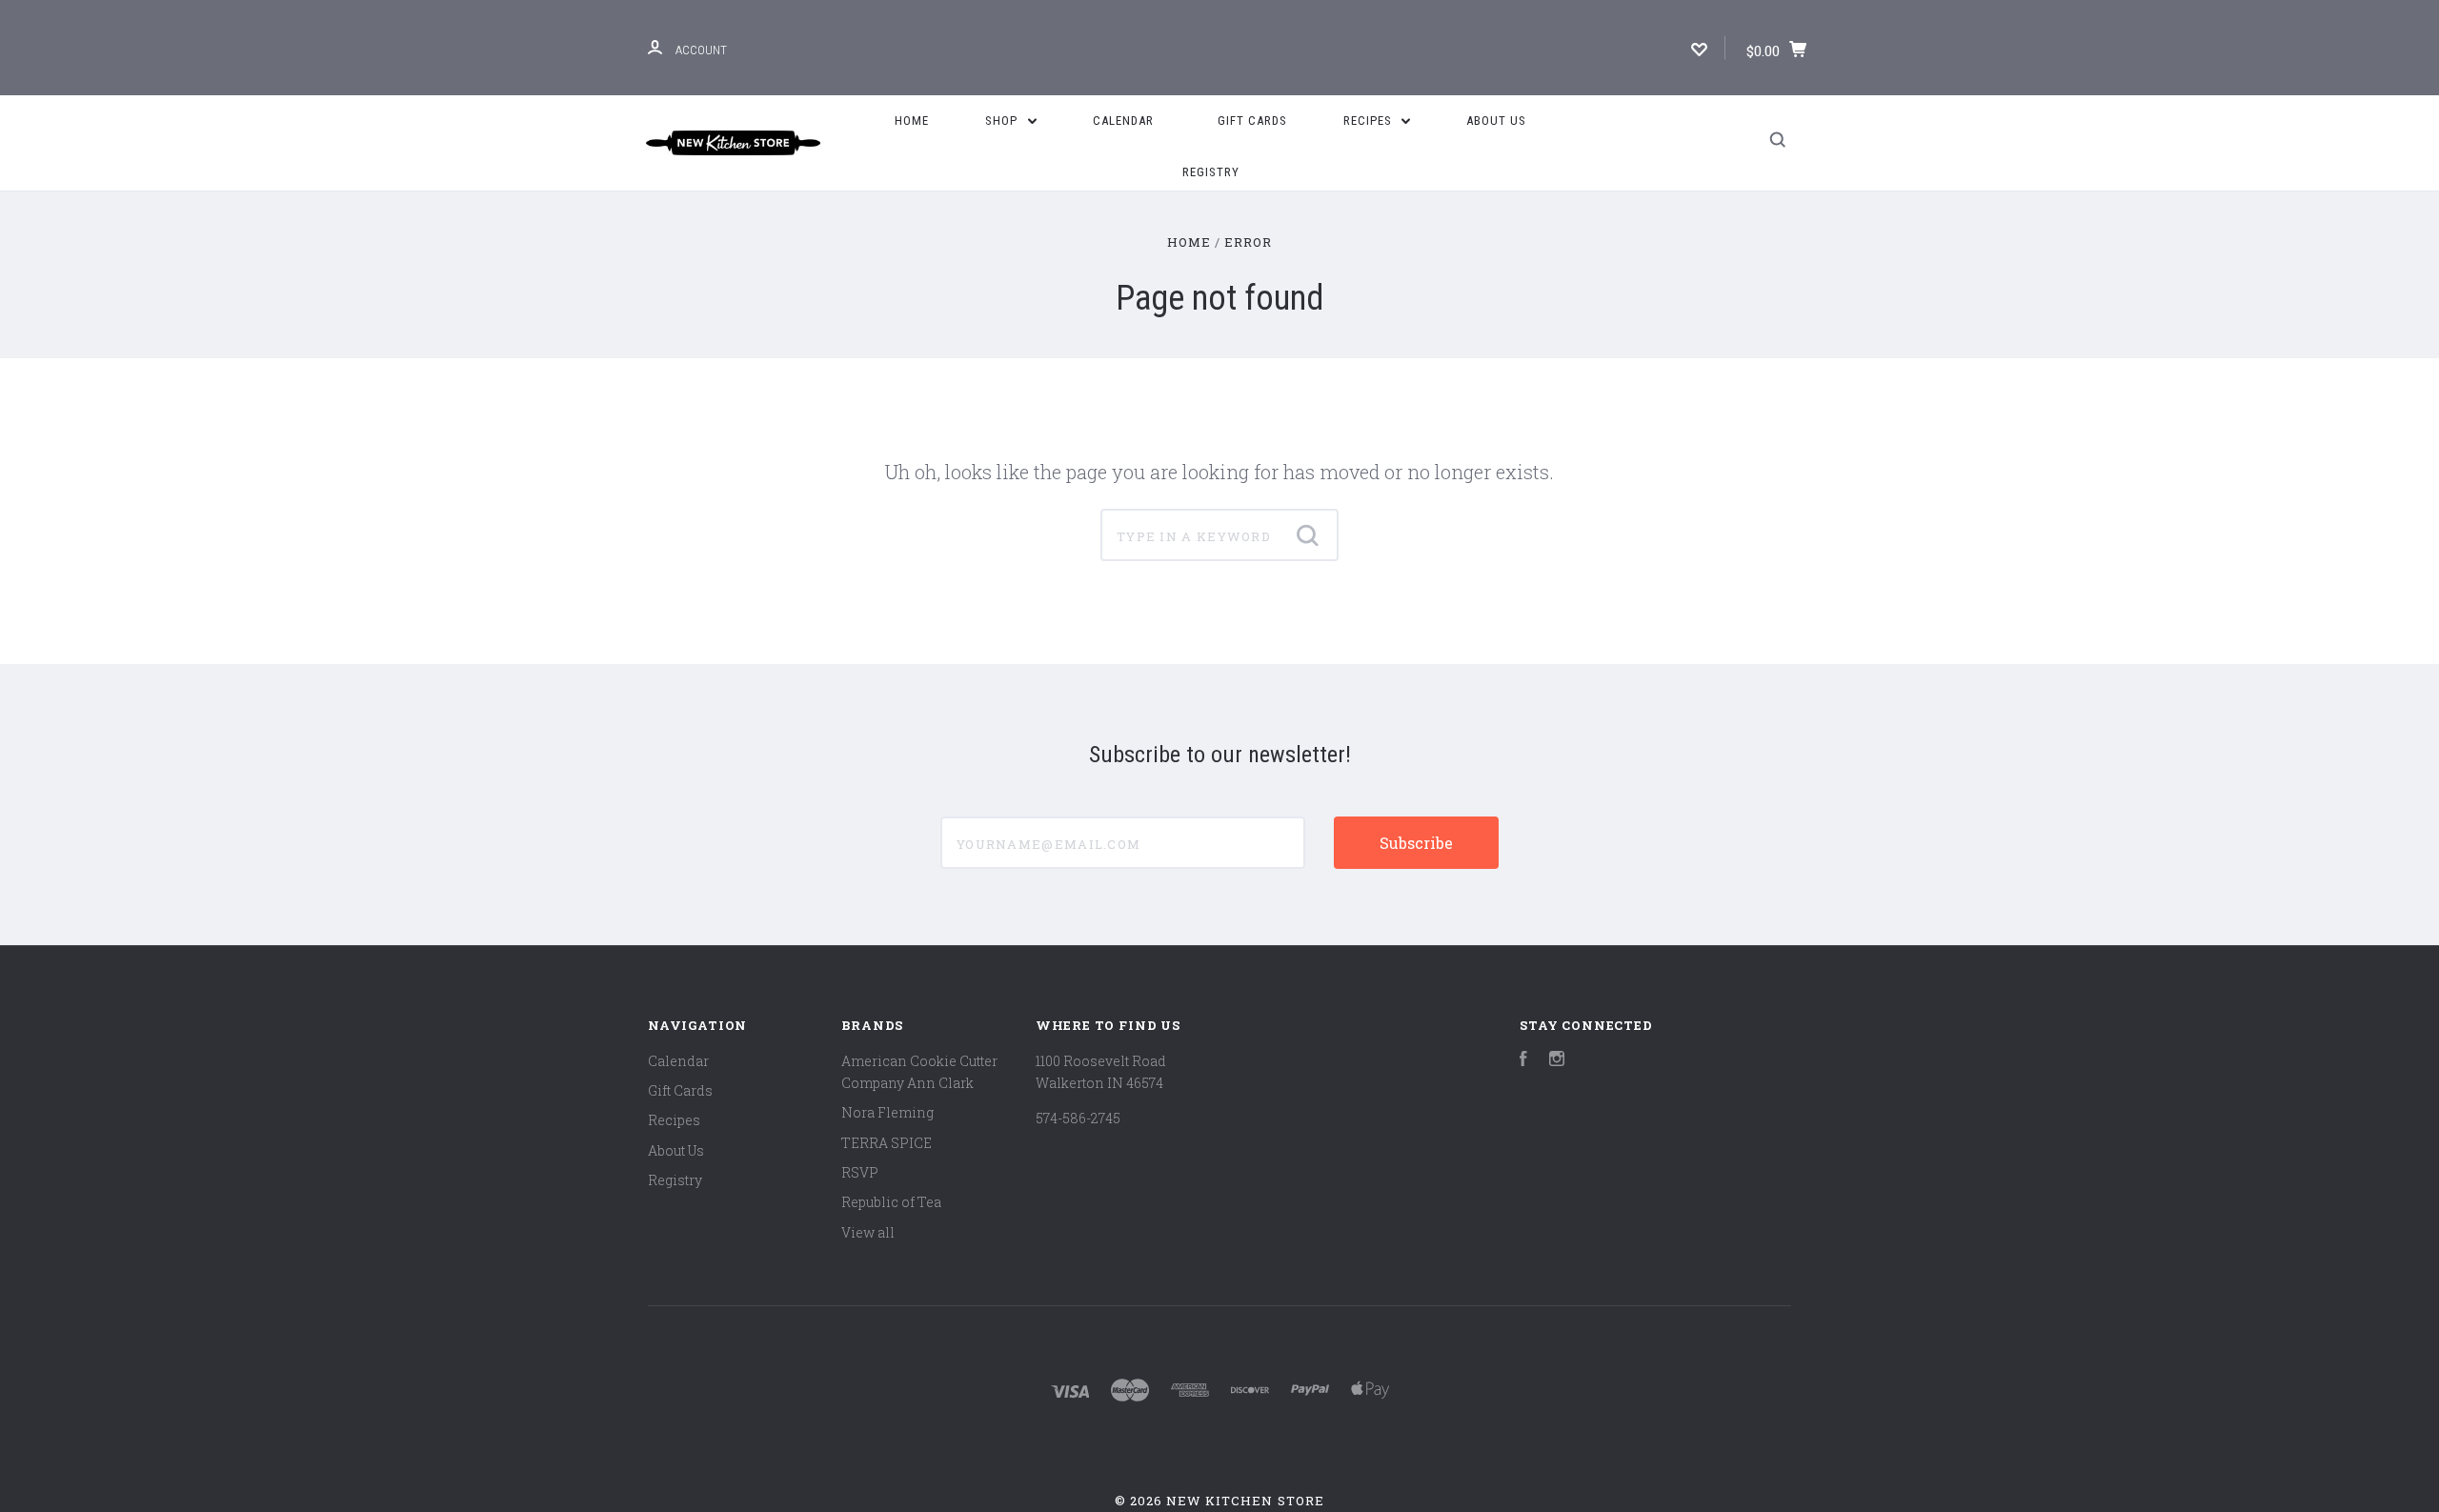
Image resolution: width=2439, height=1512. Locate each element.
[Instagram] (1557, 1061)
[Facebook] (1523, 1061)
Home (912, 121)
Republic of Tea (891, 1202)
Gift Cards (1252, 121)
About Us (1496, 121)
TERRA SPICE (887, 1143)
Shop (1003, 121)
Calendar (1123, 121)
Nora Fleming (887, 1112)
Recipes (1370, 121)
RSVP (860, 1172)
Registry (1211, 172)
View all (868, 1232)
